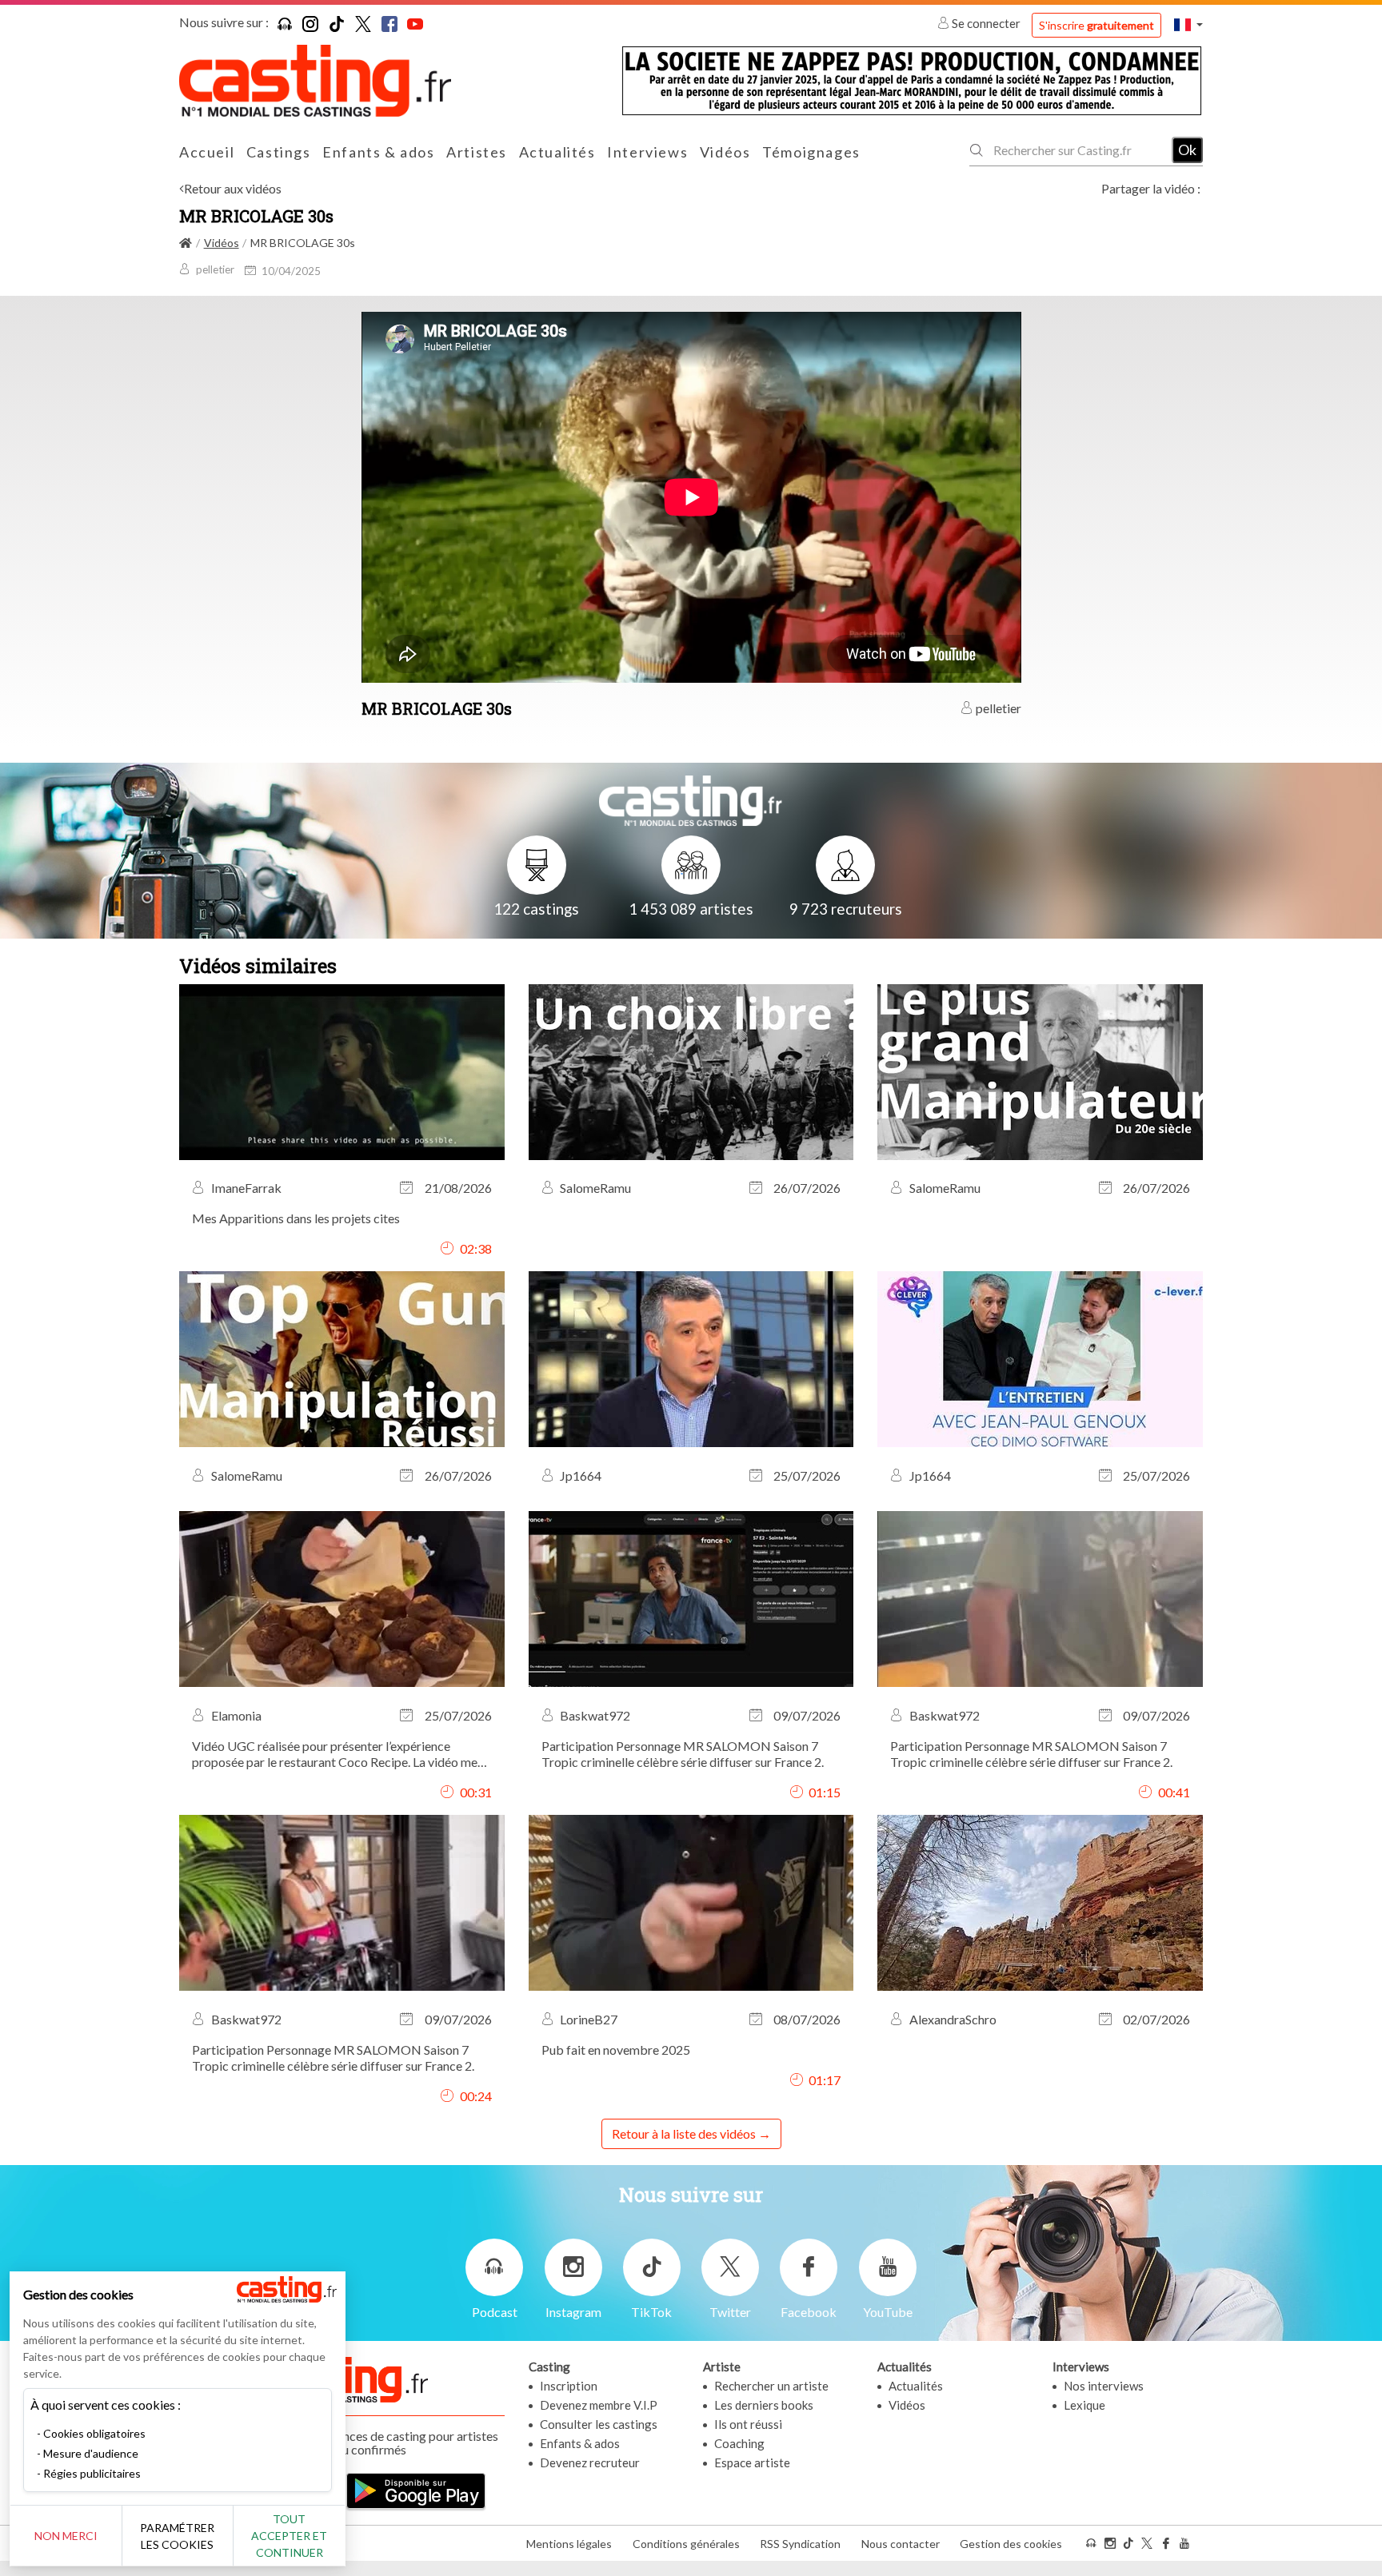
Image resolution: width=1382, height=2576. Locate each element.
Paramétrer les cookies (177, 2536)
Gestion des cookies (1011, 2544)
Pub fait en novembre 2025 (616, 2050)
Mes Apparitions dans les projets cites (296, 1218)
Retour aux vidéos (233, 188)
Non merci (66, 2536)
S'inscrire (1096, 25)
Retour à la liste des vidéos (684, 2133)
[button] (1188, 24)
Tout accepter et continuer (289, 2536)
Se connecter (986, 23)
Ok (1187, 150)
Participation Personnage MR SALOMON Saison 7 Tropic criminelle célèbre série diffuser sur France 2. (683, 1754)
